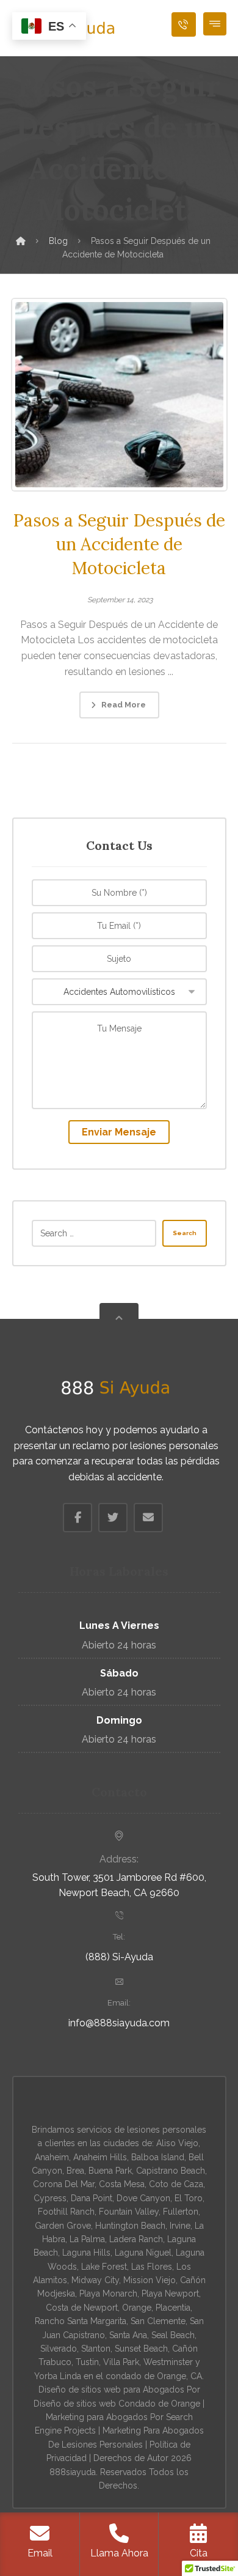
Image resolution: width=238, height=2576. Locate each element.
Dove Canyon (143, 2198)
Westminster (168, 2362)
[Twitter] (113, 1518)
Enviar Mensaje (119, 1132)
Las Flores (152, 2267)
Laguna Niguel (143, 2253)
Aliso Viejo (177, 2143)
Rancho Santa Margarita (81, 2321)
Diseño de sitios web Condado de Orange (117, 2404)
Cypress (50, 2198)
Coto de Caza (176, 2184)
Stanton (96, 2349)
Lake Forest (104, 2267)
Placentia (173, 2308)
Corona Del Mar (64, 2184)
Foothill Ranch (66, 2212)
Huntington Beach (130, 2226)
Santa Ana (128, 2335)
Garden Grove (63, 2226)
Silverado (59, 2349)
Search (185, 1233)
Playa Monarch (108, 2294)
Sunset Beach (141, 2349)
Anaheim (52, 2157)
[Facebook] (78, 1518)
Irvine (180, 2226)
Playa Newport (170, 2294)
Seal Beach (173, 2335)
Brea (75, 2171)
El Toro (189, 2198)
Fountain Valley (129, 2212)
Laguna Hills (86, 2253)
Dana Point (92, 2198)
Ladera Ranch (136, 2239)
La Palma (87, 2239)
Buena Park (110, 2171)
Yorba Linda (58, 2376)
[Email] (148, 1518)
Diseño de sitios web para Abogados (111, 2390)
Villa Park (121, 2362)
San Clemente (158, 2321)
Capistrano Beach (171, 2171)
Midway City (95, 2280)
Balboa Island (158, 2157)
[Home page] (21, 241)
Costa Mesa (122, 2184)
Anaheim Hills (100, 2157)
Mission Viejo (150, 2280)
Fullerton (181, 2212)
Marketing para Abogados (97, 2417)
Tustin (87, 2362)
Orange (137, 2308)
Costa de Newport (82, 2308)
